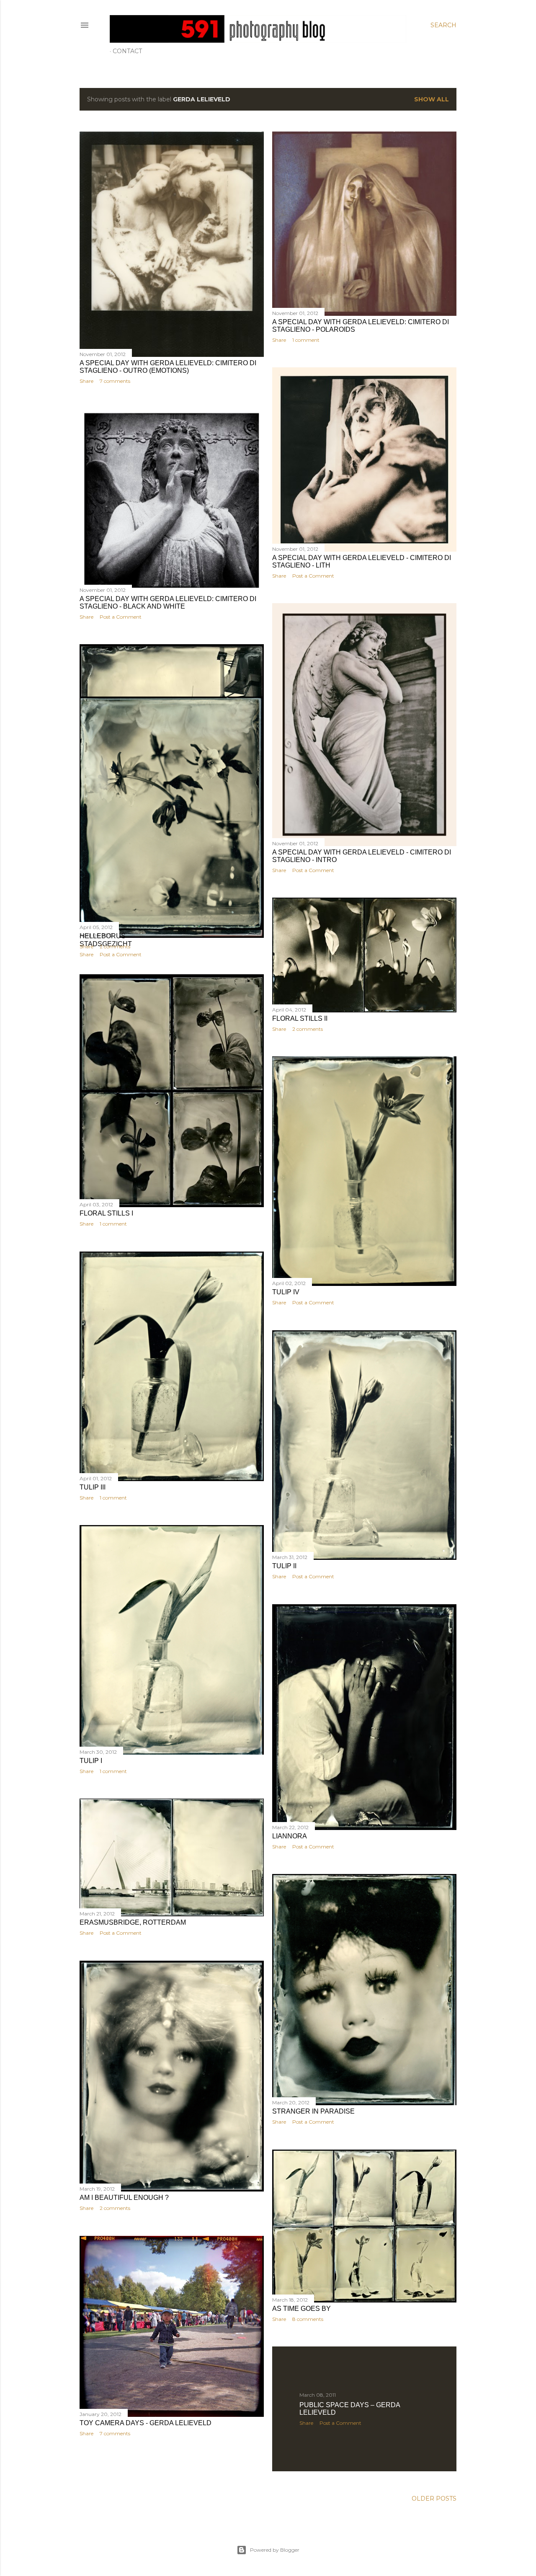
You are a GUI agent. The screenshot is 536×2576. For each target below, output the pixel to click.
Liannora (290, 1836)
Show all (432, 99)
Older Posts (434, 2499)
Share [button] (86, 381)
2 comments (115, 946)
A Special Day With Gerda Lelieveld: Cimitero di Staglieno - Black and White (168, 603)
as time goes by (301, 2309)
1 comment (306, 340)
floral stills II (300, 1018)
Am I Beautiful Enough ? (124, 2198)
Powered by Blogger (275, 2550)
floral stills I (106, 1213)
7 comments (115, 381)
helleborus (103, 936)
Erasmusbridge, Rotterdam (133, 1922)
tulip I (91, 1761)
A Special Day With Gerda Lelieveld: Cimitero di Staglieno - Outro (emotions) (168, 367)
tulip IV (286, 1292)
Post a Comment (313, 576)
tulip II (284, 1566)
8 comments (308, 2319)
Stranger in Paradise (313, 2111)
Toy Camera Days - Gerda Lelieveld (146, 2423)
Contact (127, 51)
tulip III (93, 1487)
